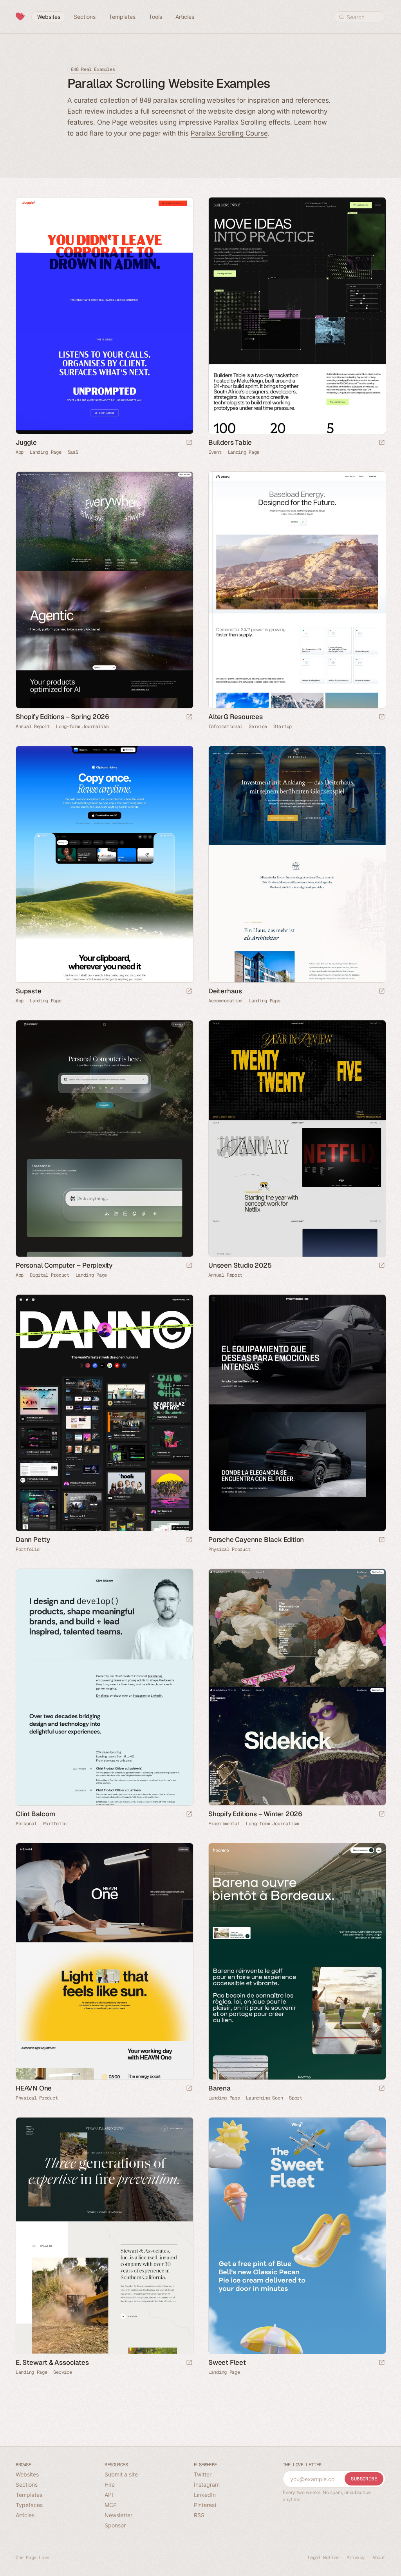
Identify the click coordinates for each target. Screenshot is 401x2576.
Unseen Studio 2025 (240, 1265)
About (379, 2558)
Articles (25, 2515)
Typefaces (29, 2505)
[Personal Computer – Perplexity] (104, 1139)
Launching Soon (264, 2098)
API (109, 2495)
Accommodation (225, 1001)
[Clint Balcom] (104, 1687)
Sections (27, 2485)
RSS (199, 2515)
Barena (219, 2088)
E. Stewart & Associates (52, 2362)
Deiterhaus (225, 991)
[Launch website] (189, 443)
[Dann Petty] (104, 1413)
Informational (225, 726)
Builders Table (230, 442)
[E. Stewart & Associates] (104, 2236)
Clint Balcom (35, 1814)
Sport (296, 2098)
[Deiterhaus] (297, 864)
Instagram (207, 2485)
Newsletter (118, 2515)
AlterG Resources (236, 717)
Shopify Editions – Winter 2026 (255, 1814)
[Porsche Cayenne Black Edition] (297, 1413)
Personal (26, 1824)
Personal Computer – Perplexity (64, 1265)
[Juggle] (104, 316)
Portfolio (27, 1549)
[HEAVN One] (104, 1961)
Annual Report (33, 726)
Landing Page (45, 452)
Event (215, 452)
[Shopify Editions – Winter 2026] (297, 1687)
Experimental (224, 1824)
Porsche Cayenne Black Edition (256, 1540)
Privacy (356, 2558)
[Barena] (297, 1961)
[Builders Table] (297, 316)
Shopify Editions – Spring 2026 (62, 717)
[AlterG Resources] (297, 590)
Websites (27, 2474)
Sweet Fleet (227, 2362)
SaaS (73, 452)
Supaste (29, 991)
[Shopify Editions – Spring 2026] (104, 590)
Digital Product (50, 1275)
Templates (29, 2495)
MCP (111, 2505)
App (20, 452)
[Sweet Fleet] (297, 2236)
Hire (110, 2485)
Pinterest (205, 2505)
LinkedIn (205, 2495)
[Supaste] (104, 864)
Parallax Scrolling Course (229, 133)
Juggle (26, 442)
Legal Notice (323, 2558)
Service (258, 726)
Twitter (203, 2474)
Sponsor (115, 2525)
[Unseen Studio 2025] (297, 1139)
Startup (283, 726)
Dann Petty (33, 1540)
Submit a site (121, 2474)
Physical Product (229, 1549)
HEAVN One (34, 2088)
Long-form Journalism (82, 726)
